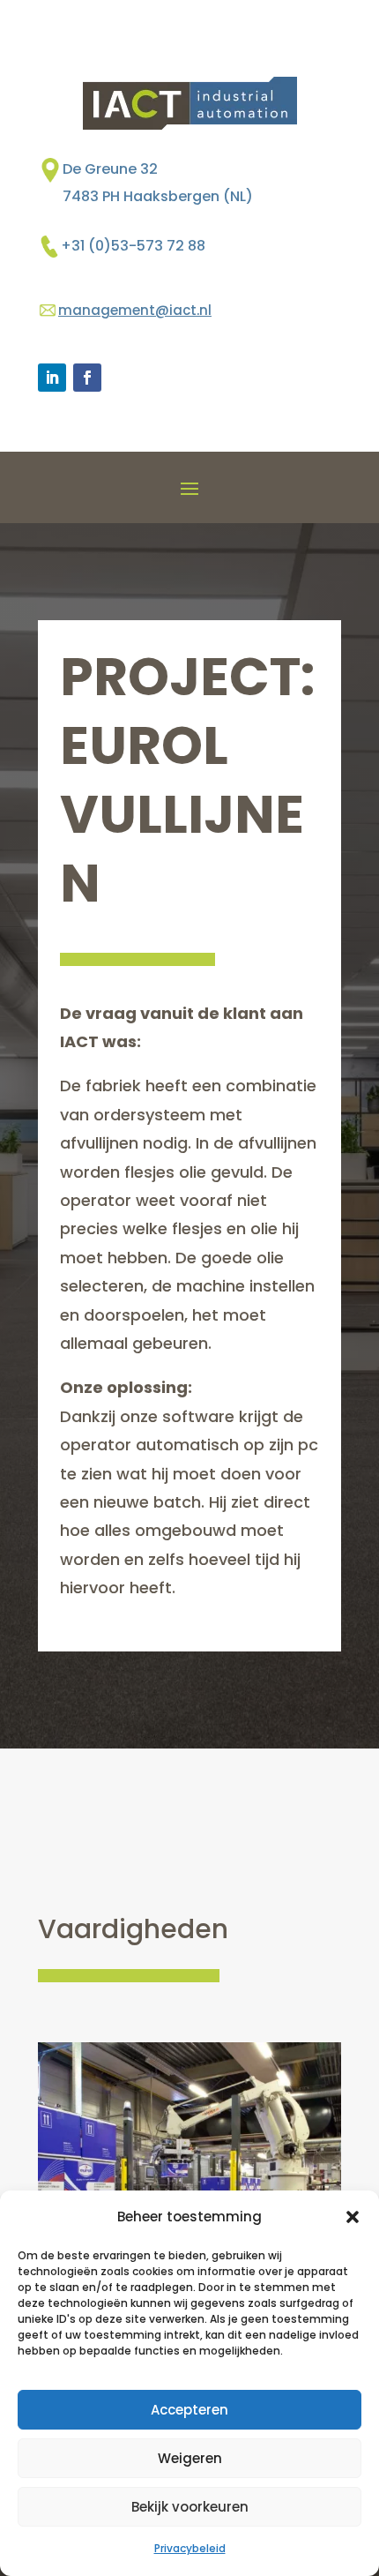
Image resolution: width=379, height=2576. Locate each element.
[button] (353, 2217)
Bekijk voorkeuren (190, 2507)
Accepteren (189, 2410)
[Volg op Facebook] (87, 378)
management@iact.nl (135, 310)
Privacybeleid (190, 2548)
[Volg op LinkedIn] (52, 378)
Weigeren (190, 2458)
